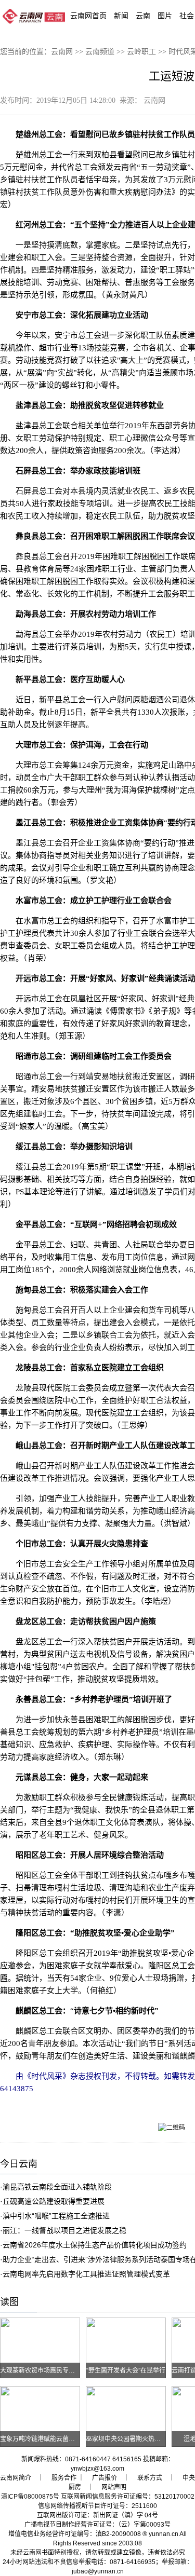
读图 (9, 2302)
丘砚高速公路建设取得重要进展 (54, 2201)
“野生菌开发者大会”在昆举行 (126, 2370)
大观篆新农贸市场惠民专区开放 (44, 2370)
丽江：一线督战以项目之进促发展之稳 (64, 2230)
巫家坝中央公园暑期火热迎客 (126, 2439)
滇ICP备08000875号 (30, 2497)
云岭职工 (141, 52)
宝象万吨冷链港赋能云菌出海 (41, 2439)
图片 (165, 16)
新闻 (121, 16)
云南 (143, 16)
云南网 (62, 52)
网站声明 (114, 2487)
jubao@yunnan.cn (98, 2571)
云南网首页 (88, 16)
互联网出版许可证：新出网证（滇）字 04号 (97, 2515)
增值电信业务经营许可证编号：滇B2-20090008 (75, 2534)
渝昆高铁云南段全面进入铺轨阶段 (57, 2187)
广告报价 (105, 2478)
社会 (187, 16)
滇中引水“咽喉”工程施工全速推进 (56, 2216)
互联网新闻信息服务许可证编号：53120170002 (128, 2497)
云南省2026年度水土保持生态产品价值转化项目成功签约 (95, 2245)
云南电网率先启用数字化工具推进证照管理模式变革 (86, 2274)
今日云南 (19, 2164)
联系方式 (150, 2478)
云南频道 (100, 52)
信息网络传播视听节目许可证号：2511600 (97, 2506)
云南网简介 (16, 2478)
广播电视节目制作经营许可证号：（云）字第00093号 (97, 2525)
